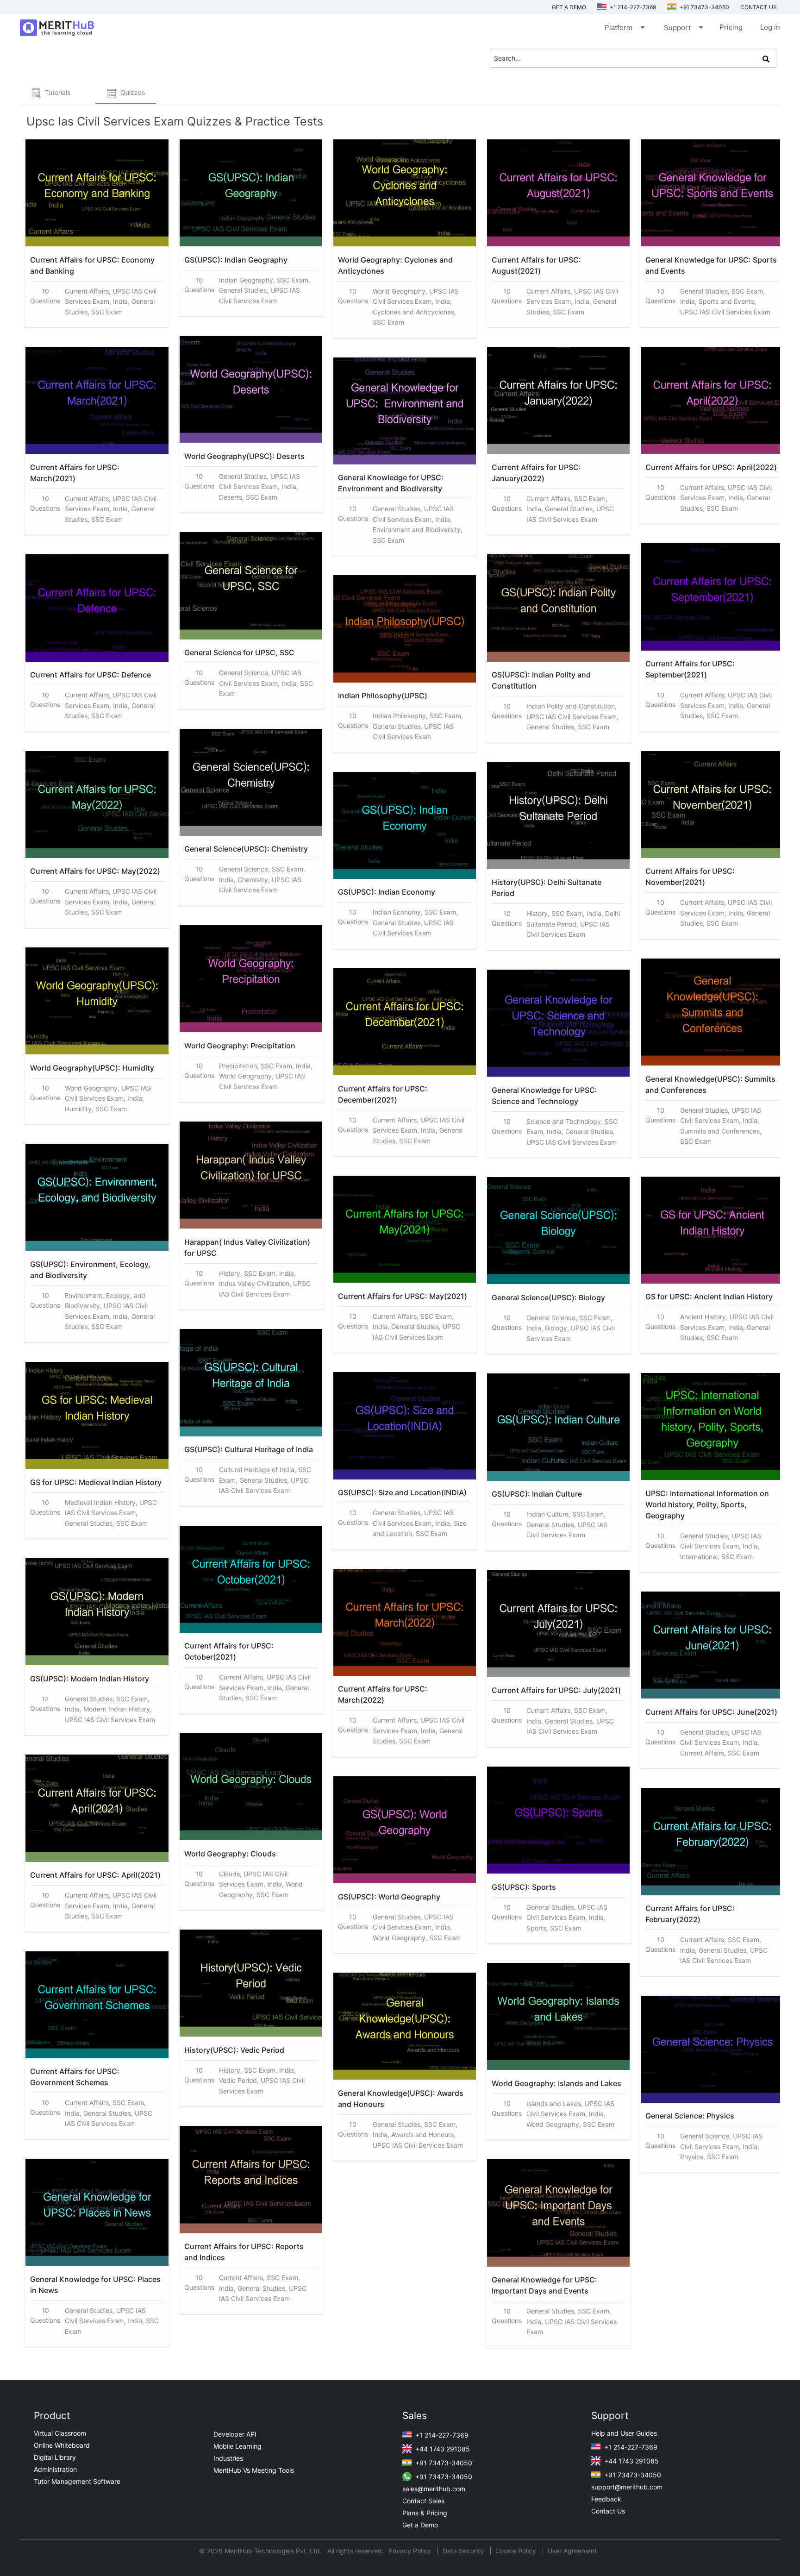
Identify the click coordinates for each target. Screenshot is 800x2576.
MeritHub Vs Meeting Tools (254, 2470)
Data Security (464, 2551)
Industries (228, 2458)
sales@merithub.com (434, 2489)
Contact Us (608, 2511)
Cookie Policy (516, 2551)
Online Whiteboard (62, 2445)
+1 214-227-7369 (632, 7)
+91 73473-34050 (704, 7)
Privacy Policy (411, 2551)
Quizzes (132, 92)
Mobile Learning (237, 2446)
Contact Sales (423, 2501)
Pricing (731, 27)
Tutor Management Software (77, 2481)
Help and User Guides (624, 2433)
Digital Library (55, 2457)
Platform (624, 27)
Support (683, 27)
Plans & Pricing (425, 2513)
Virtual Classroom (60, 2433)
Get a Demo (569, 7)
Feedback (606, 2499)
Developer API (235, 2434)
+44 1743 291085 (442, 2449)
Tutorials (57, 92)
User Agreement (572, 2551)
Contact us (759, 7)
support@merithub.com (627, 2487)
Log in (770, 27)
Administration (55, 2469)
